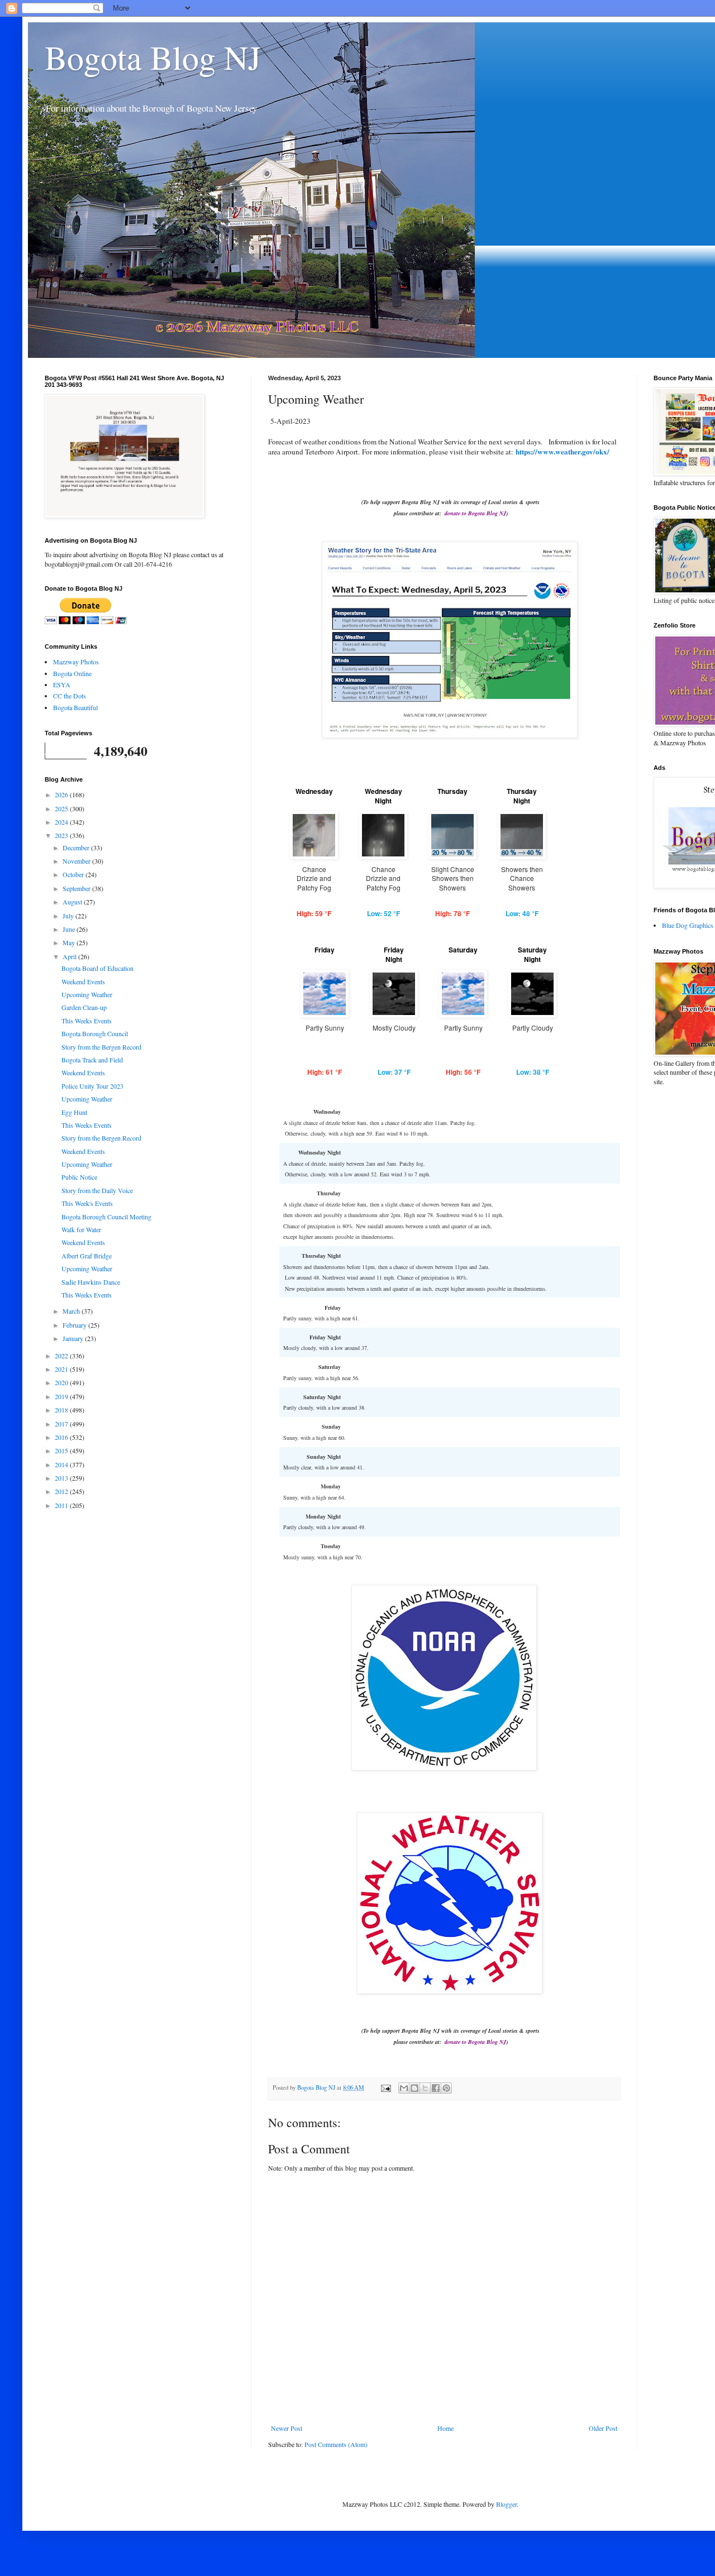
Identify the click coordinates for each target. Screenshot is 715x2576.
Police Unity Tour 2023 (92, 1086)
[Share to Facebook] (436, 2088)
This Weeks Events (87, 1021)
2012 (62, 1491)
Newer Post (287, 2428)
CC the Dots (70, 696)
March (72, 1311)
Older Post (603, 2428)
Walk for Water (81, 1229)
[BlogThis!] (414, 2088)
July (69, 916)
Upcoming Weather (87, 994)
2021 (62, 1369)
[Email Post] (385, 2087)
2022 (62, 1356)
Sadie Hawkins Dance (91, 1282)
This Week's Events (87, 1203)
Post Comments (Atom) (336, 2444)
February (75, 1325)
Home (445, 2428)
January (74, 1338)
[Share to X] (425, 2088)
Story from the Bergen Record (101, 1047)
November (77, 861)
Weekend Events (83, 981)
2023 (62, 835)
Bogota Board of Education (97, 968)
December (77, 848)
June (70, 929)
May (70, 942)
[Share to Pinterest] (446, 2088)
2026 (62, 794)
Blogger (506, 2504)
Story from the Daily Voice (97, 1190)
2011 (62, 1505)
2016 (62, 1437)
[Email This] (404, 2088)
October (74, 874)
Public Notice (79, 1177)
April (70, 956)
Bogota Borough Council (95, 1033)
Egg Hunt (74, 1112)
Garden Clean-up (84, 1007)
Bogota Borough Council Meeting (106, 1217)
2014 (62, 1464)
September (77, 888)
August (73, 902)
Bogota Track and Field (92, 1060)
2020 (62, 1382)
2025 (62, 808)
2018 (62, 1410)
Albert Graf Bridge (87, 1256)
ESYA (62, 684)
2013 (62, 1478)
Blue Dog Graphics (688, 925)
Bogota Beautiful (75, 707)
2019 (62, 1396)
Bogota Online (72, 673)
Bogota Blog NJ (153, 57)
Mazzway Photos (76, 662)
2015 (62, 1450)
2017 (62, 1424)
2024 (62, 822)
